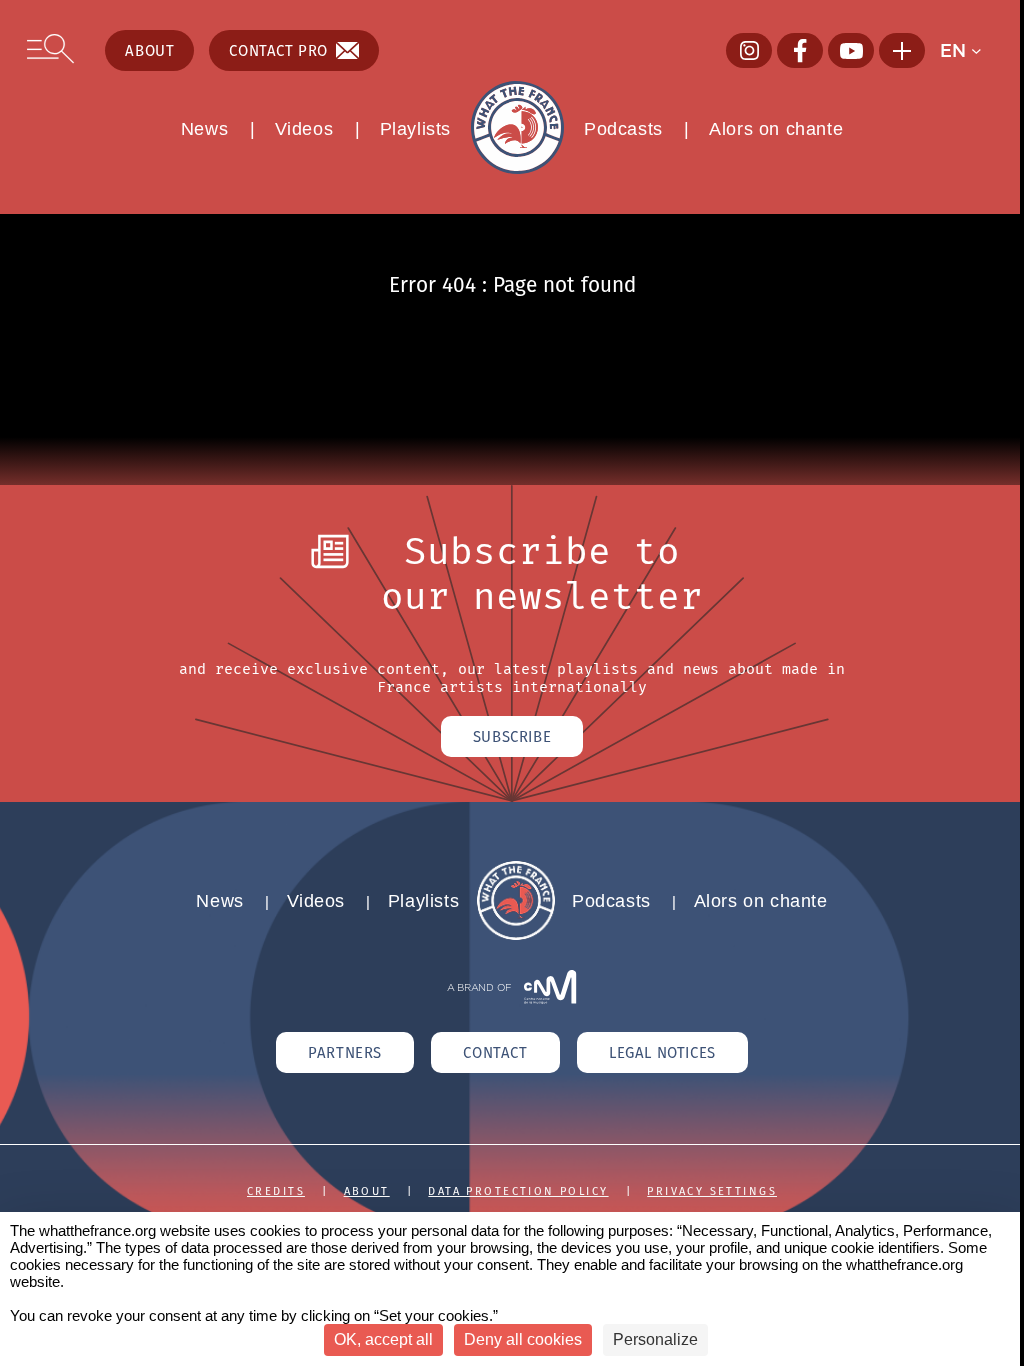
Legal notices (662, 1052)
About (149, 50)
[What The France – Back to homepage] (516, 934)
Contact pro (278, 50)
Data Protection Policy (518, 1191)
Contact (495, 1052)
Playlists (415, 129)
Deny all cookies (523, 1339)
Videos (304, 129)
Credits (276, 1191)
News (204, 129)
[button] (968, 51)
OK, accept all (383, 1339)
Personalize (655, 1339)
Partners (345, 1052)
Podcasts (623, 129)
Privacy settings (712, 1191)
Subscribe (512, 736)
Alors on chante (776, 129)
